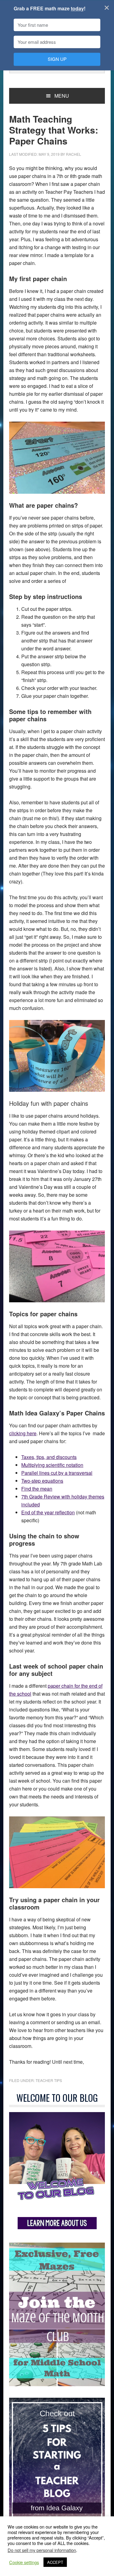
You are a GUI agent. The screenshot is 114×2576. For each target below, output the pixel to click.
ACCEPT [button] (55, 2562)
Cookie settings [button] (24, 2562)
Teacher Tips (49, 2080)
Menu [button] (62, 96)
